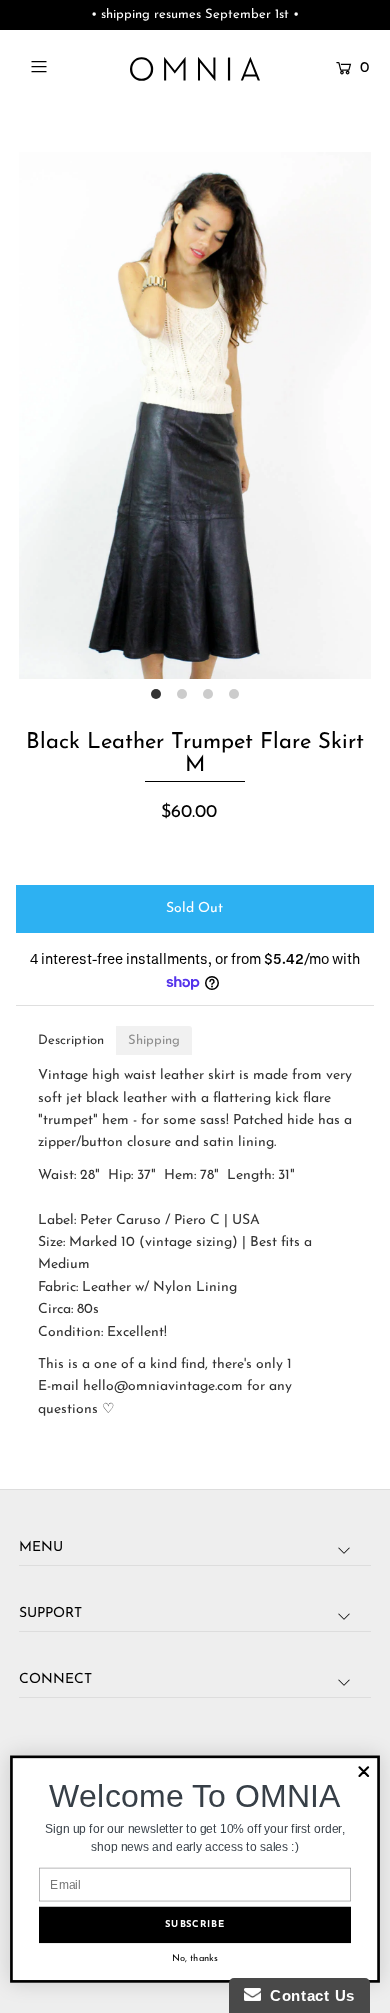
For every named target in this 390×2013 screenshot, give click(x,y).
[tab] (71, 1040)
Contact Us (308, 1995)
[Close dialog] (364, 1772)
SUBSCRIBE (194, 1925)
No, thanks (195, 1958)
